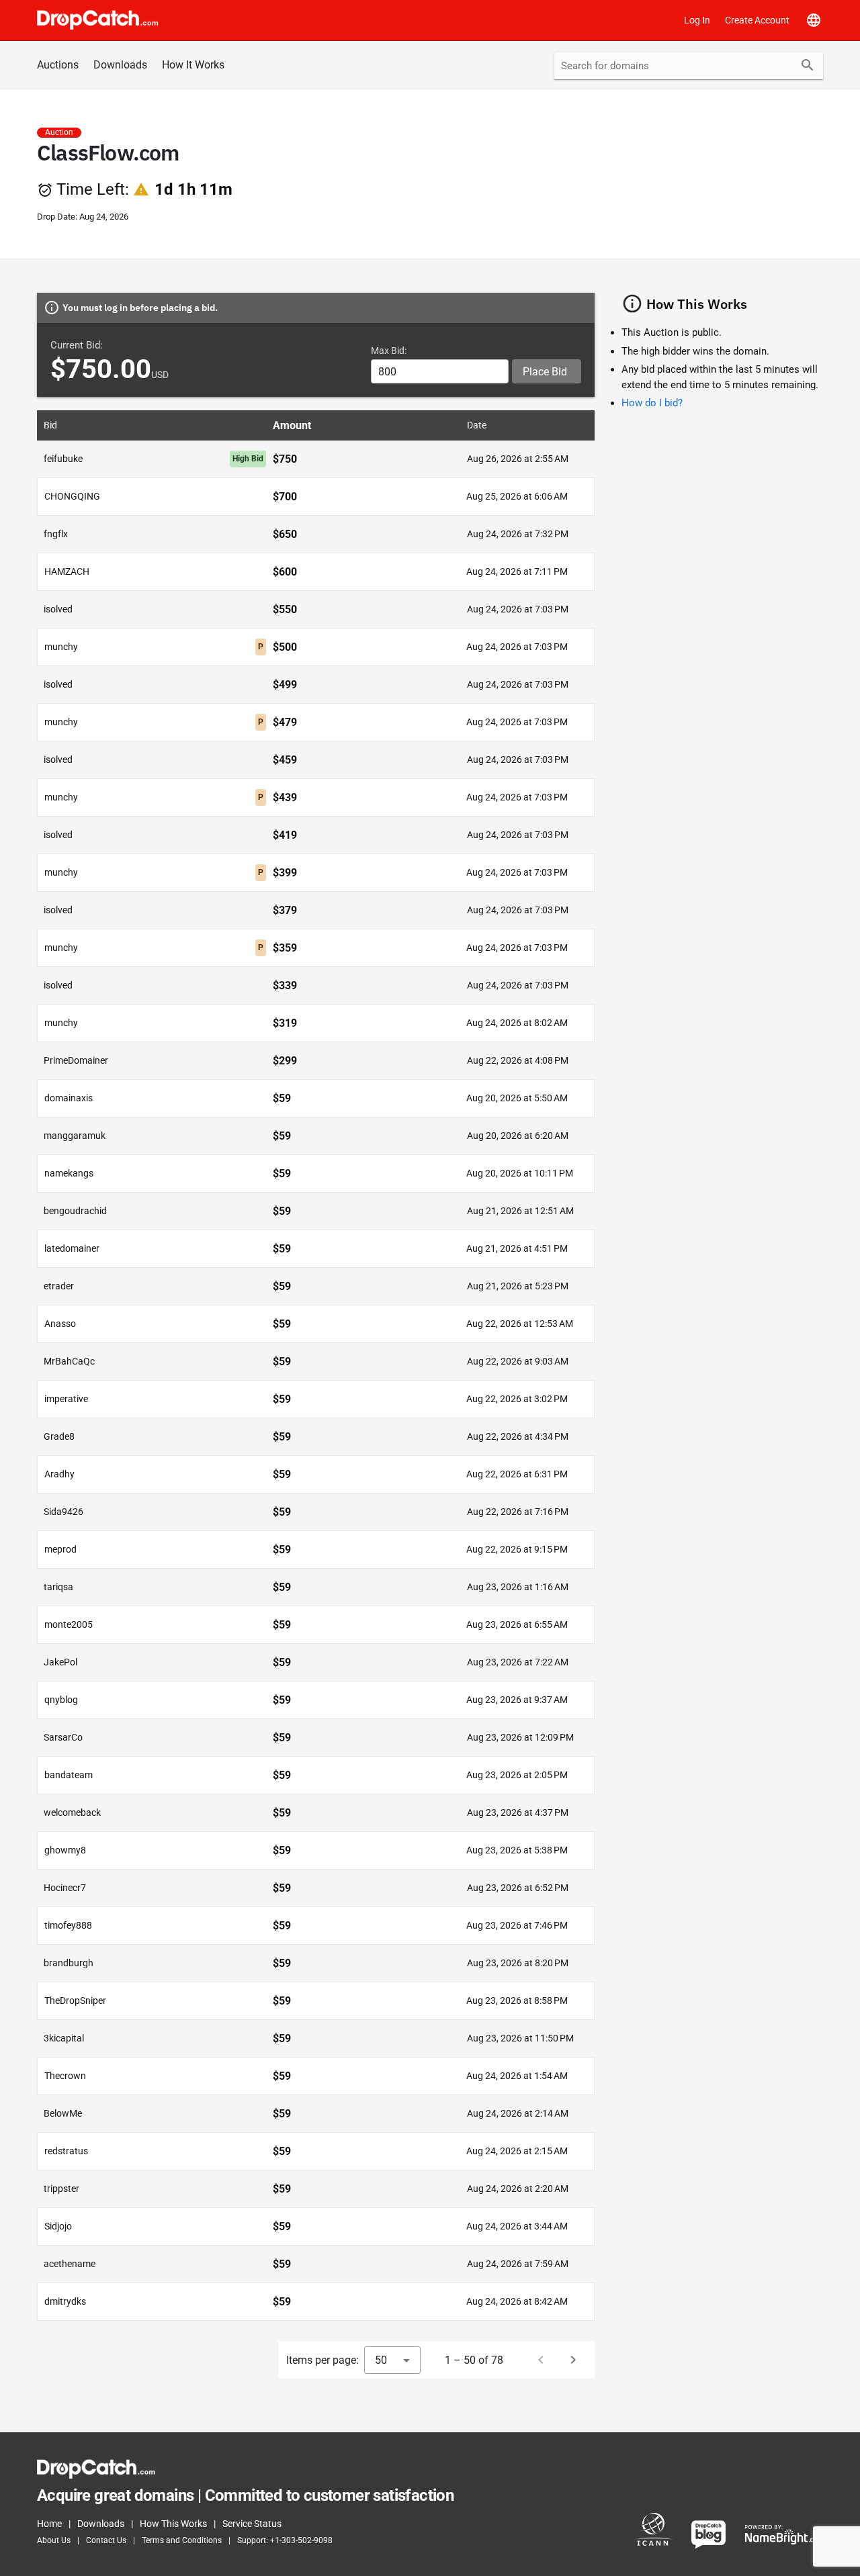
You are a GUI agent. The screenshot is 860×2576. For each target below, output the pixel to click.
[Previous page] (541, 2360)
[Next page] (573, 2360)
